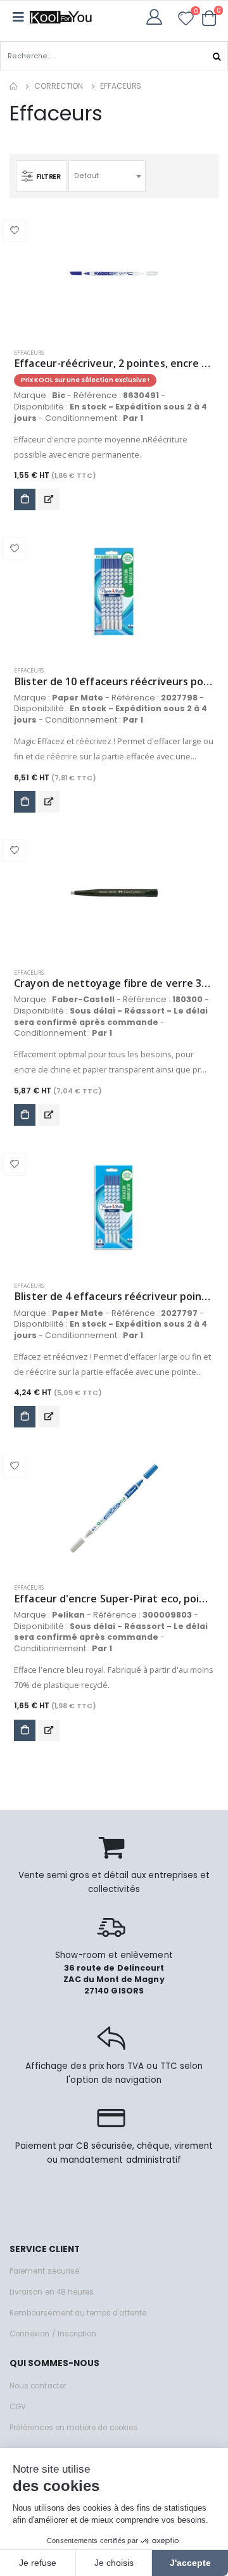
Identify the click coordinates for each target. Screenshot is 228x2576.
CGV (18, 2407)
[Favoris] (186, 21)
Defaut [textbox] (86, 176)
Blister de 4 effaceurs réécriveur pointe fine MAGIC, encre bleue (114, 1297)
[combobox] (107, 176)
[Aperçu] (49, 499)
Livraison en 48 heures (52, 2292)
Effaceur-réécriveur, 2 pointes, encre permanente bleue (114, 364)
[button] (209, 18)
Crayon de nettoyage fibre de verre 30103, (114, 983)
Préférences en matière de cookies (73, 2428)
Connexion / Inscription (53, 2334)
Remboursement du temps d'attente (78, 2313)
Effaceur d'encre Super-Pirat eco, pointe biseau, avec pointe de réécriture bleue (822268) (114, 1599)
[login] (158, 17)
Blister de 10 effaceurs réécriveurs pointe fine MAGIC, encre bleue (114, 682)
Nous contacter (38, 2386)
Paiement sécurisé (44, 2271)
